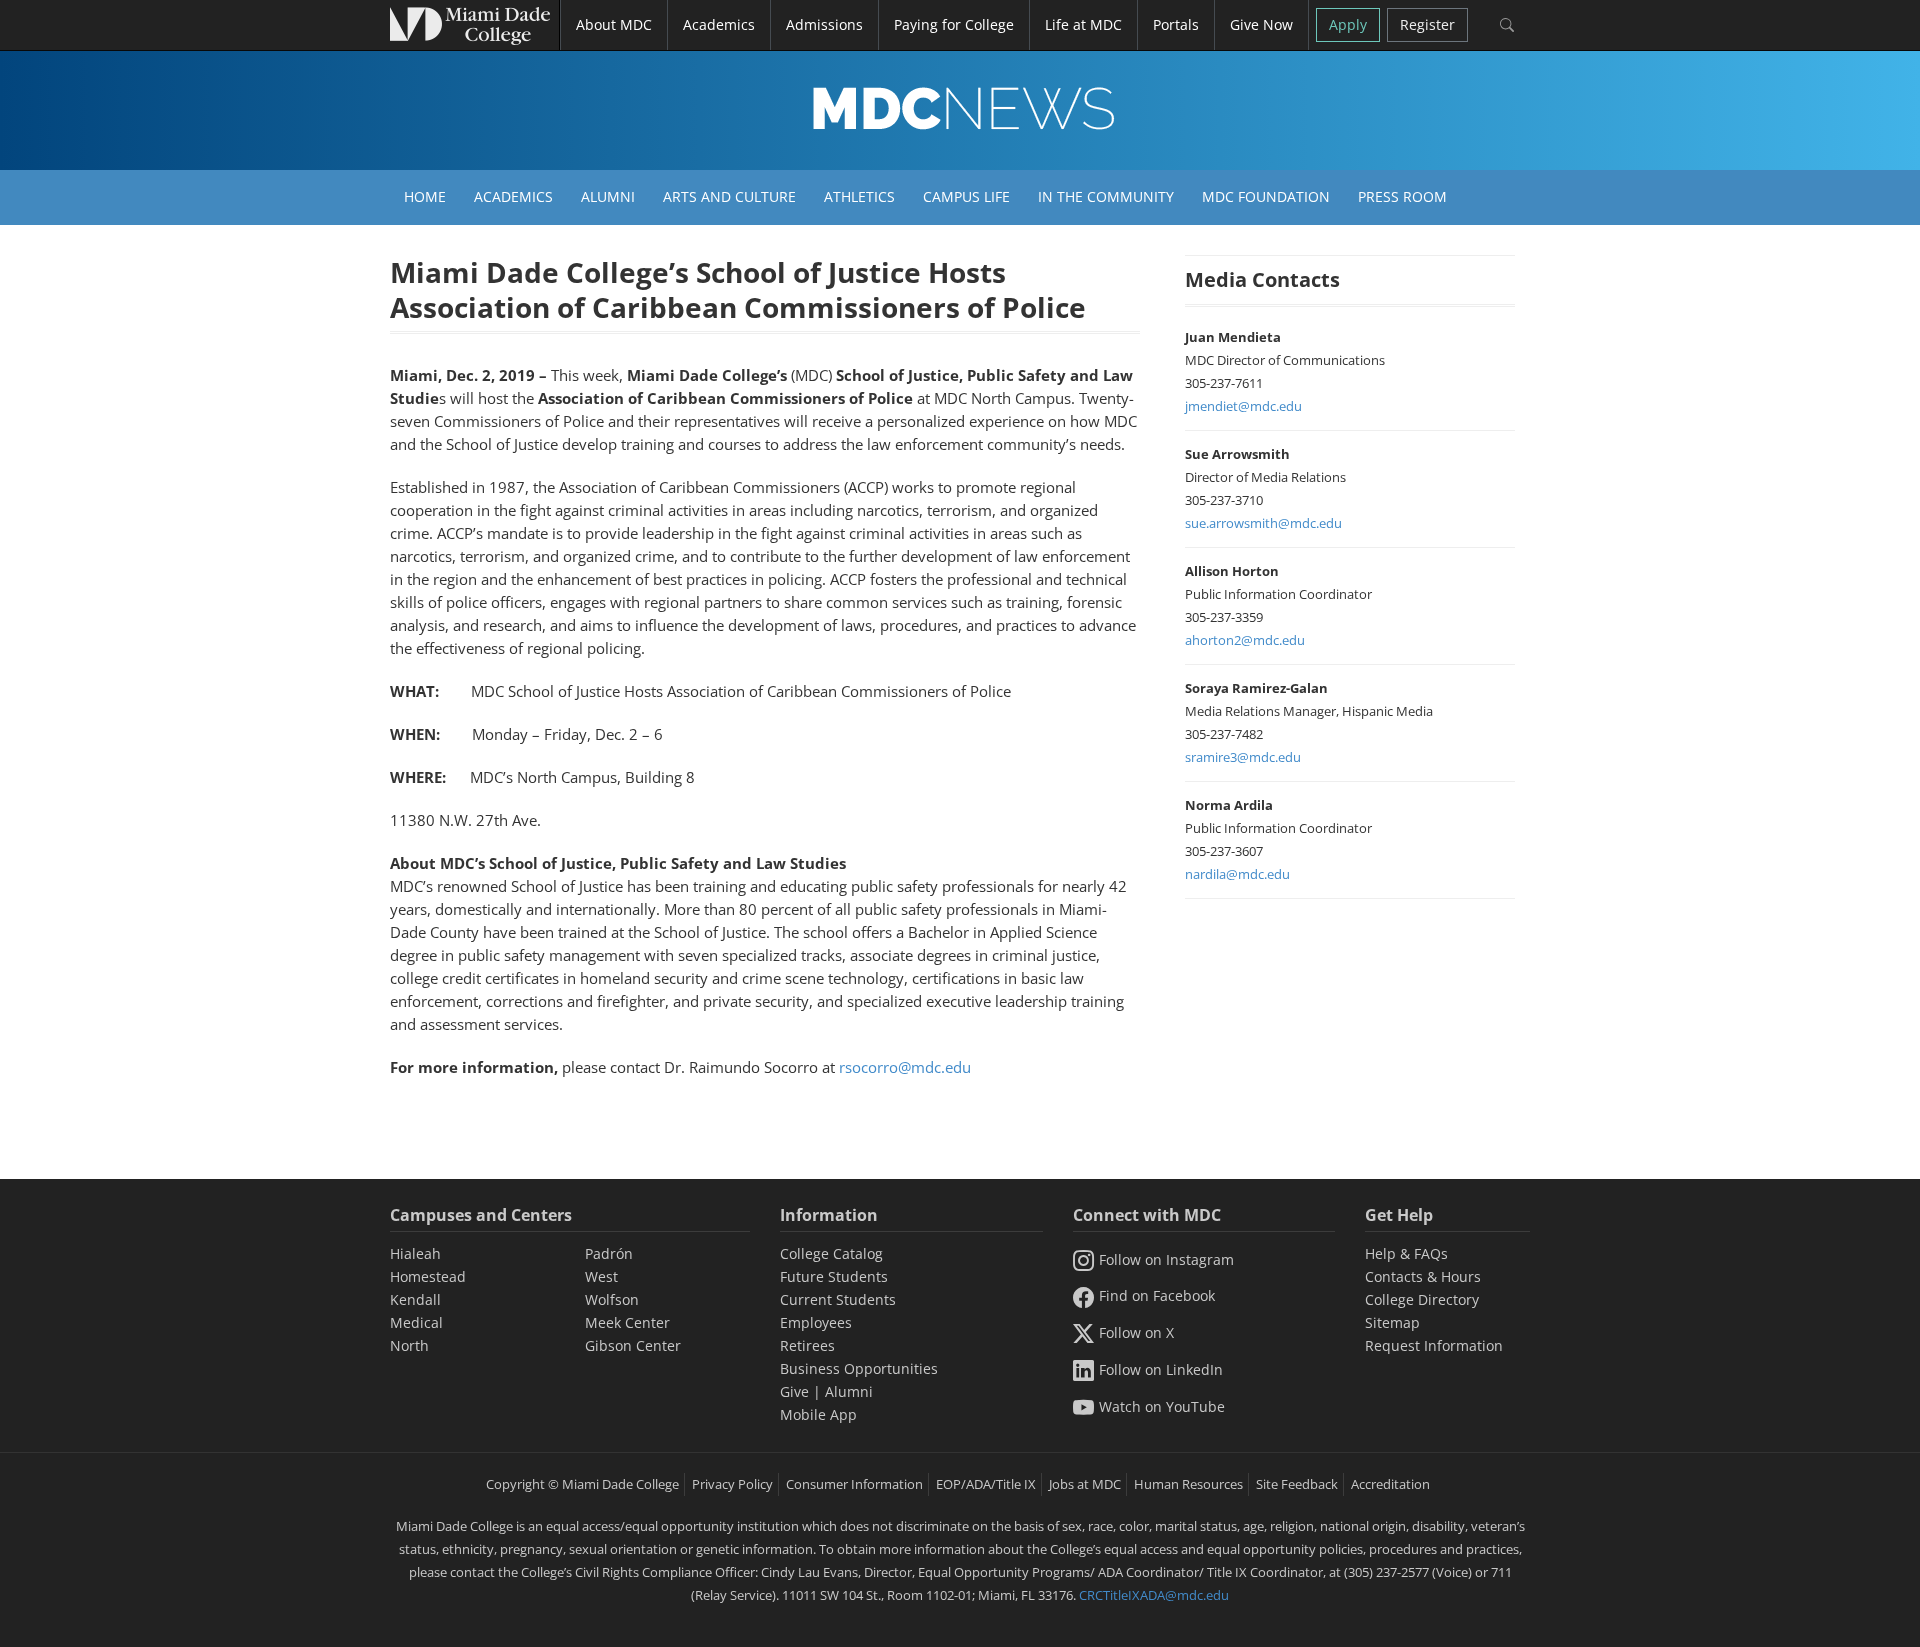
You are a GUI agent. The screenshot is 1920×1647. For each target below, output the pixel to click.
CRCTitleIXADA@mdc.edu (1154, 1595)
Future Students (834, 1276)
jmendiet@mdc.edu (1243, 406)
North (409, 1345)
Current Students (838, 1299)
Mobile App (818, 1414)
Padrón (609, 1253)
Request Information (1434, 1345)
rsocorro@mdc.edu (905, 1067)
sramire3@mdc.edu (1243, 757)
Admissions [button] (824, 24)
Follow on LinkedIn (1161, 1369)
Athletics (859, 196)
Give (794, 1391)
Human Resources (1188, 1484)
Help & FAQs (1406, 1253)
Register (1427, 24)
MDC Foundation (1266, 196)
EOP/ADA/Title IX (986, 1484)
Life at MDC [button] (1083, 24)
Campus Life (966, 196)
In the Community (1106, 196)
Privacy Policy (732, 1484)
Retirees (807, 1345)
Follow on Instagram (1166, 1259)
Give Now (1261, 24)
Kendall (415, 1299)
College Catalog (831, 1253)
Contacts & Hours (1423, 1276)
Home (425, 196)
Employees (816, 1322)
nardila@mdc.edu (1237, 874)
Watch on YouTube (1162, 1406)
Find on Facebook (1157, 1295)
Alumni (608, 196)
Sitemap (1392, 1322)
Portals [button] (1176, 24)
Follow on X (1136, 1332)
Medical (416, 1322)
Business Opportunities (859, 1368)
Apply (1348, 24)
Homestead (428, 1276)
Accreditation (1390, 1484)
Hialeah (415, 1253)
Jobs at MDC (1085, 1484)
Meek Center (627, 1322)
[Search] (1506, 25)
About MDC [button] (614, 24)
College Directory (1422, 1299)
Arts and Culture (729, 196)
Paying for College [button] (954, 24)
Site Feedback (1297, 1484)
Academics (513, 196)
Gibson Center (633, 1345)
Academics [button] (719, 24)
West (601, 1276)
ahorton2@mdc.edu (1245, 640)
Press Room (1402, 196)
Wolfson (612, 1299)
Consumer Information (854, 1484)
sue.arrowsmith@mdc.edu (1263, 523)
